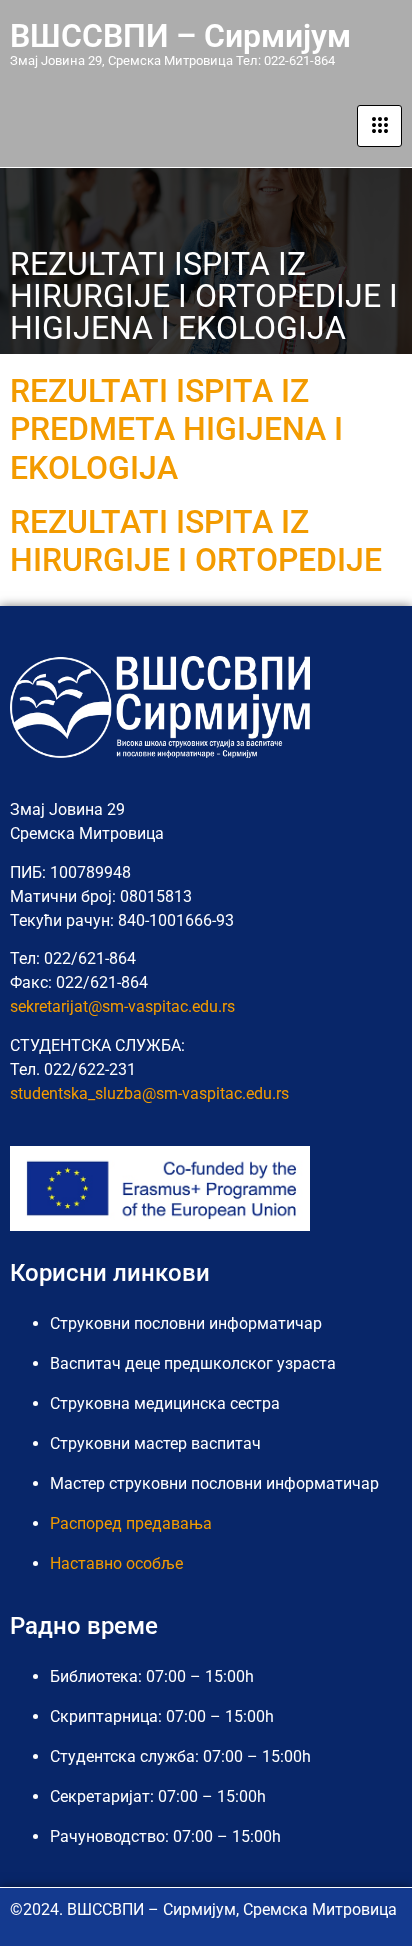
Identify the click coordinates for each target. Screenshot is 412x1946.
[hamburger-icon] (379, 126)
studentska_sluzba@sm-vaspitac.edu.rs (149, 1093)
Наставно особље (116, 1563)
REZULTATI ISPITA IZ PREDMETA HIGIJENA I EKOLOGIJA (176, 429)
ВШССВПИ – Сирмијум (180, 36)
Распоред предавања (131, 1523)
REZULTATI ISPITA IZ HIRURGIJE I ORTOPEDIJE (196, 541)
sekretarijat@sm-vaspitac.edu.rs (122, 1006)
